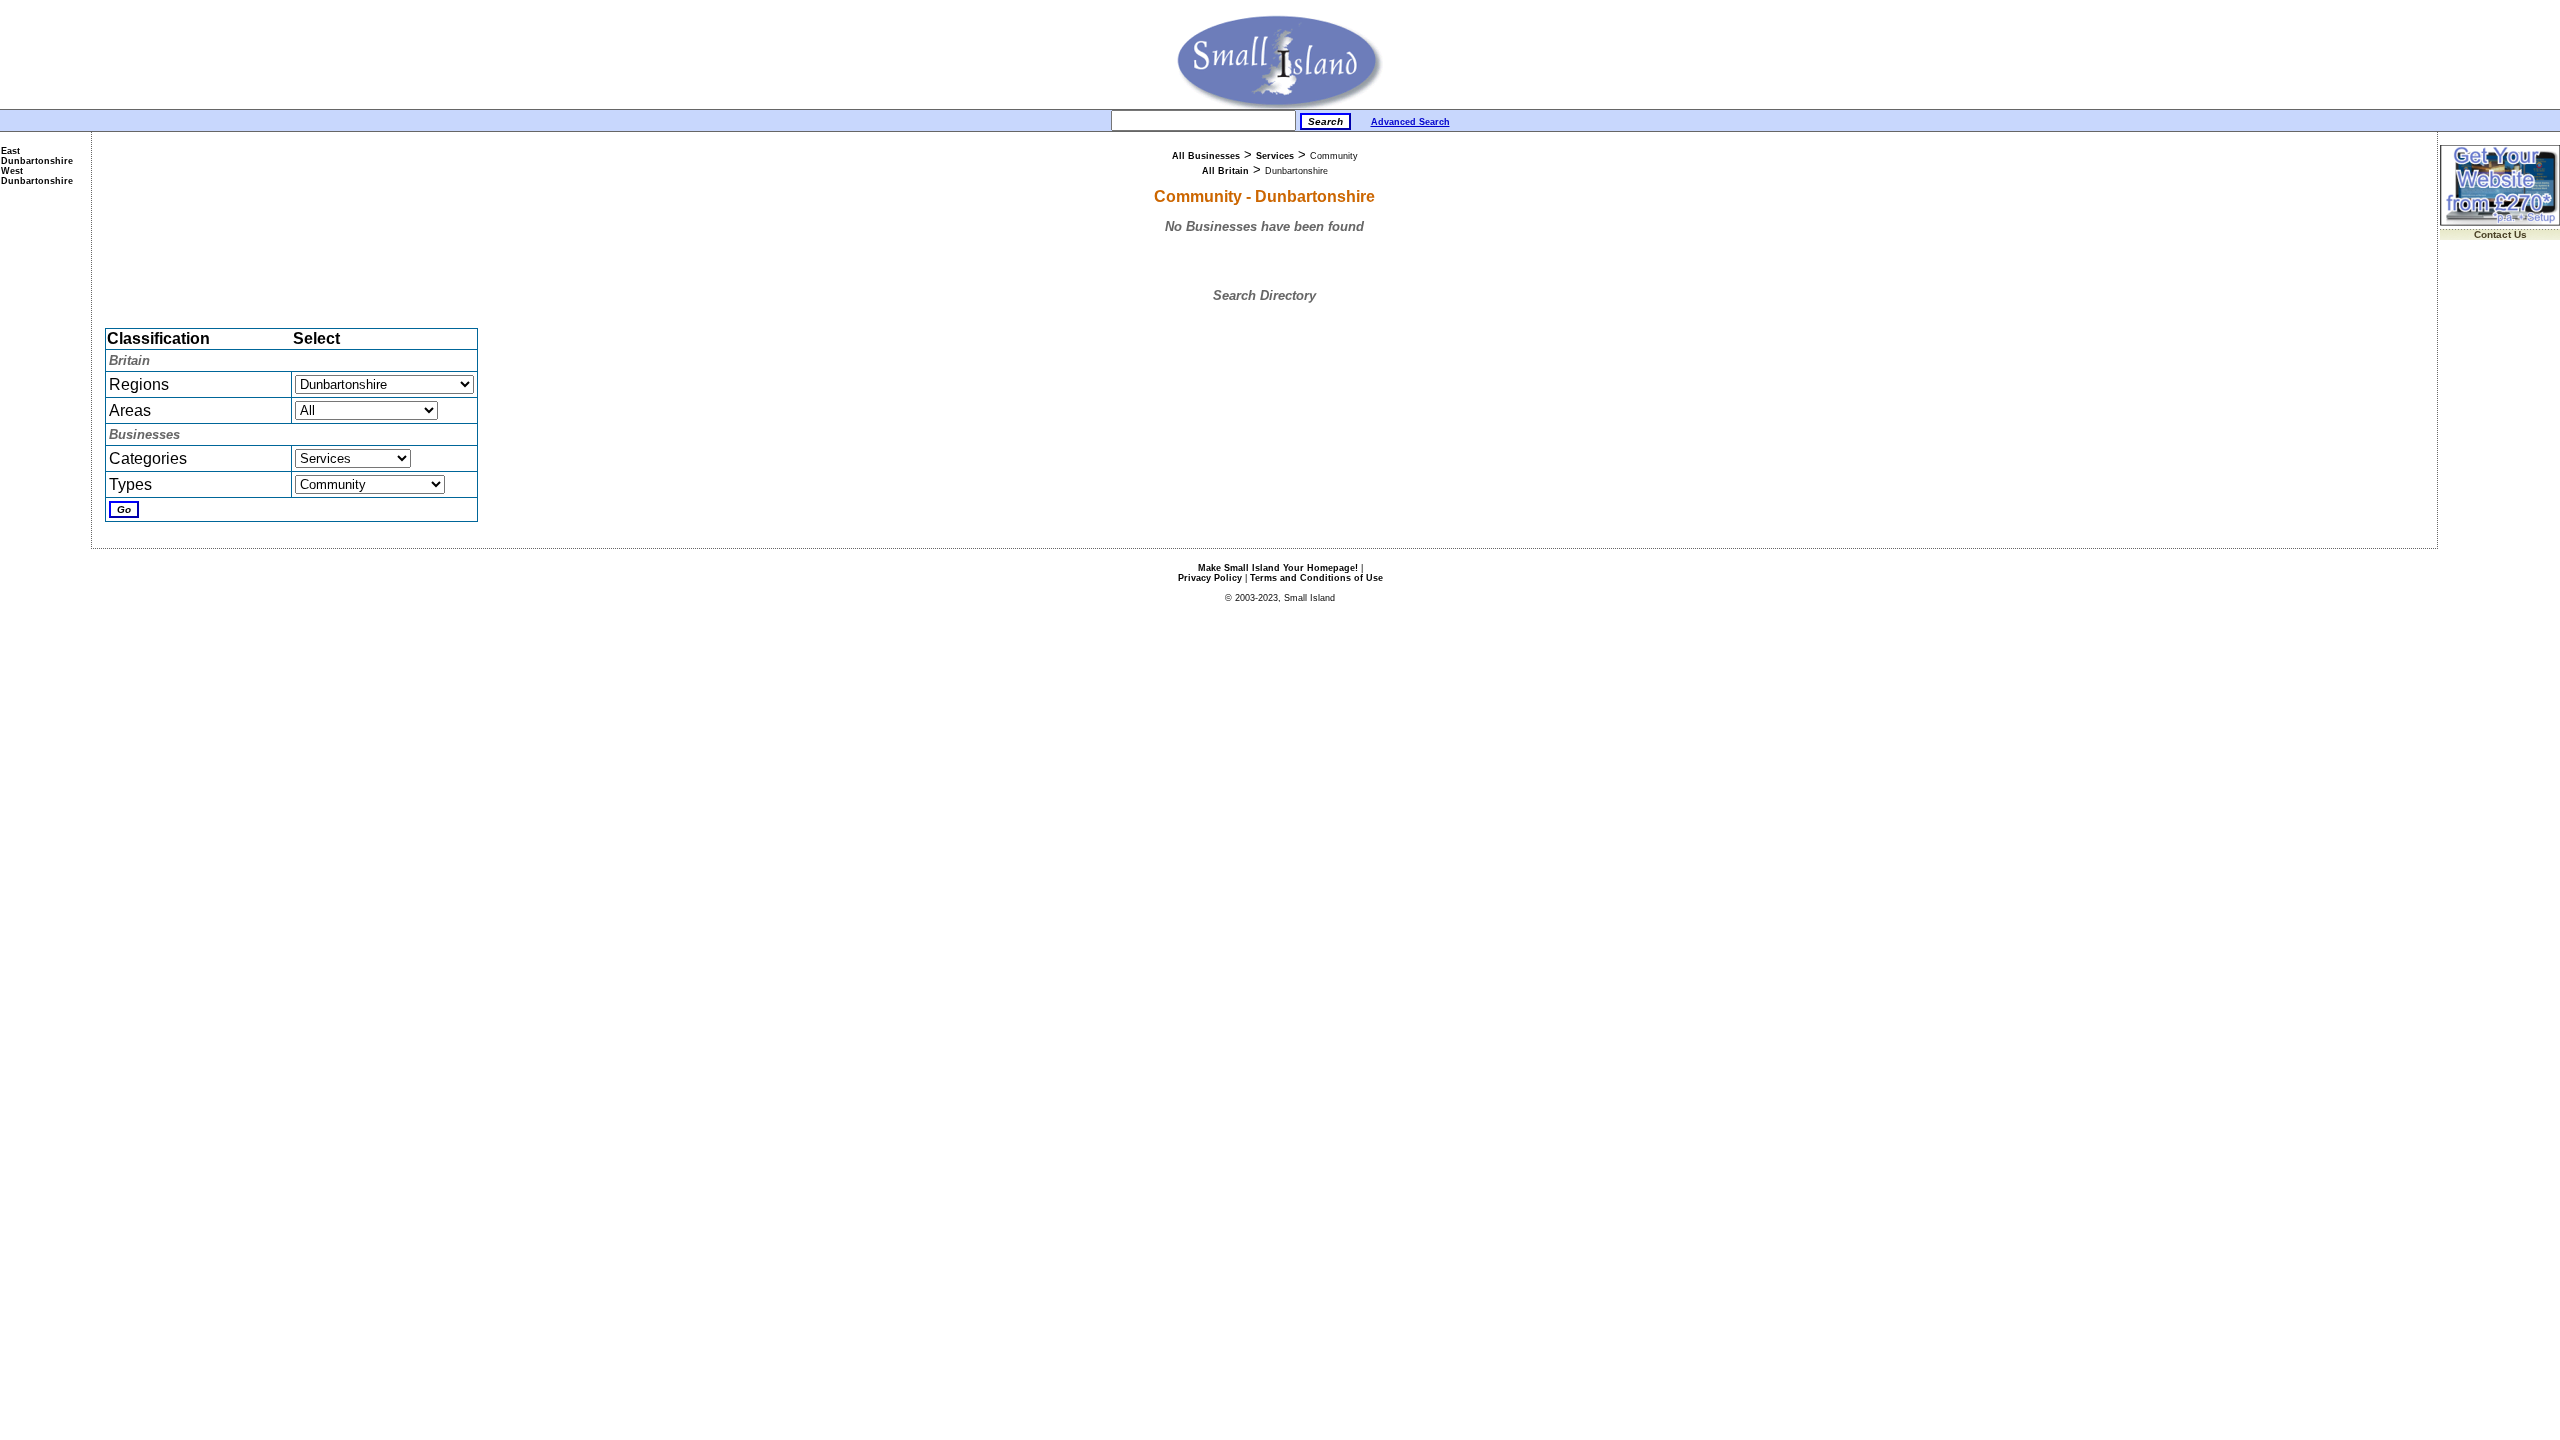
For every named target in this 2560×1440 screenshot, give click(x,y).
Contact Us (2500, 234)
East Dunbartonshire (37, 156)
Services (1275, 156)
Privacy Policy (1210, 578)
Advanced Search (1410, 122)
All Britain (1225, 171)
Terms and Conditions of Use (1316, 578)
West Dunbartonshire (37, 176)
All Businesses (1206, 156)
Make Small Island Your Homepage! (1278, 568)
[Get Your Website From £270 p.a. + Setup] (2500, 222)
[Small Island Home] (1280, 105)
